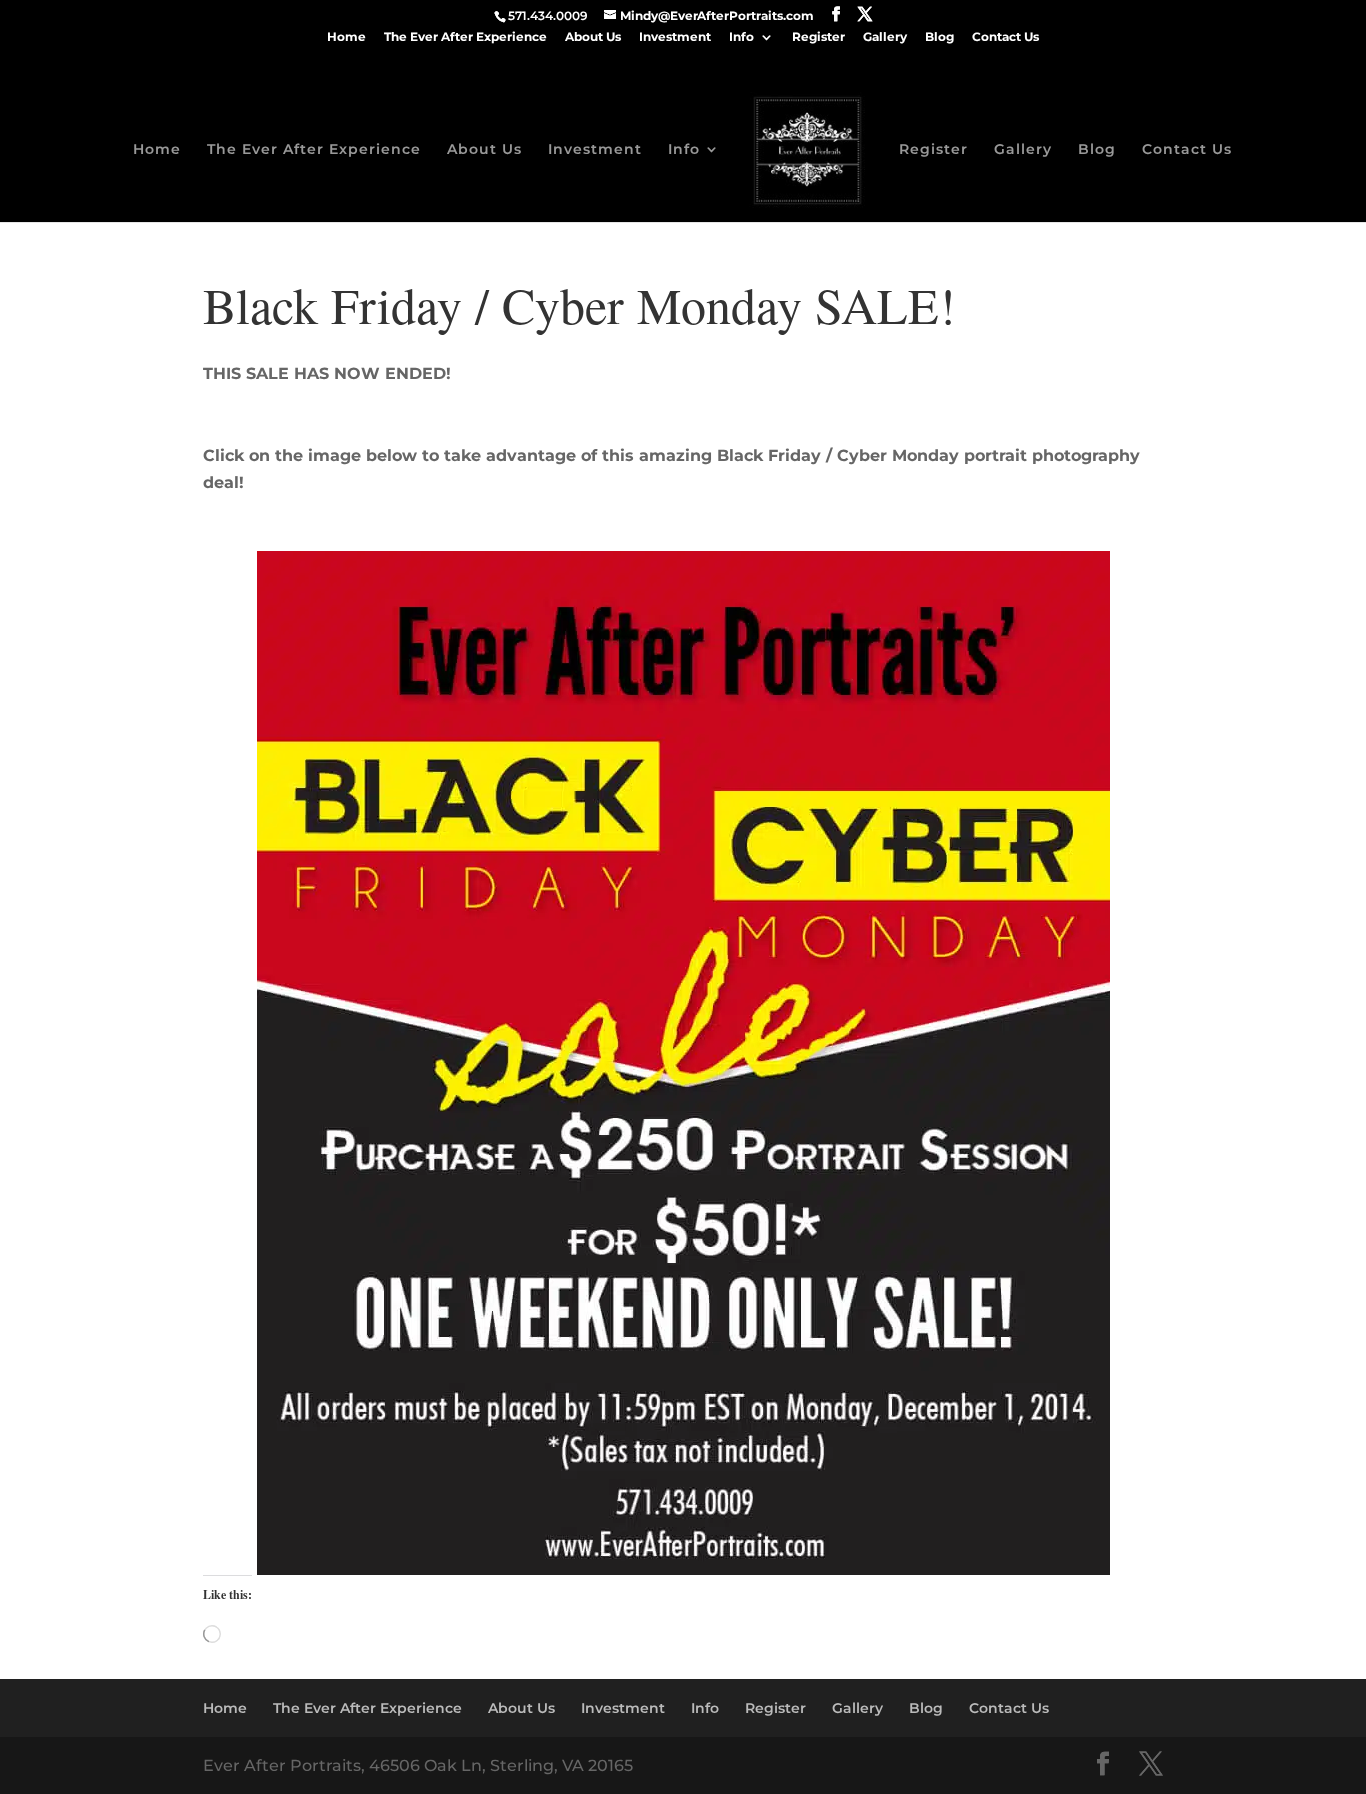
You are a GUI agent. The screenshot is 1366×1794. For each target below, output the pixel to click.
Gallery (885, 37)
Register (818, 37)
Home (346, 37)
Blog (939, 37)
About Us (593, 37)
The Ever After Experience (465, 37)
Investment (675, 37)
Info (741, 37)
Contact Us (1005, 37)
